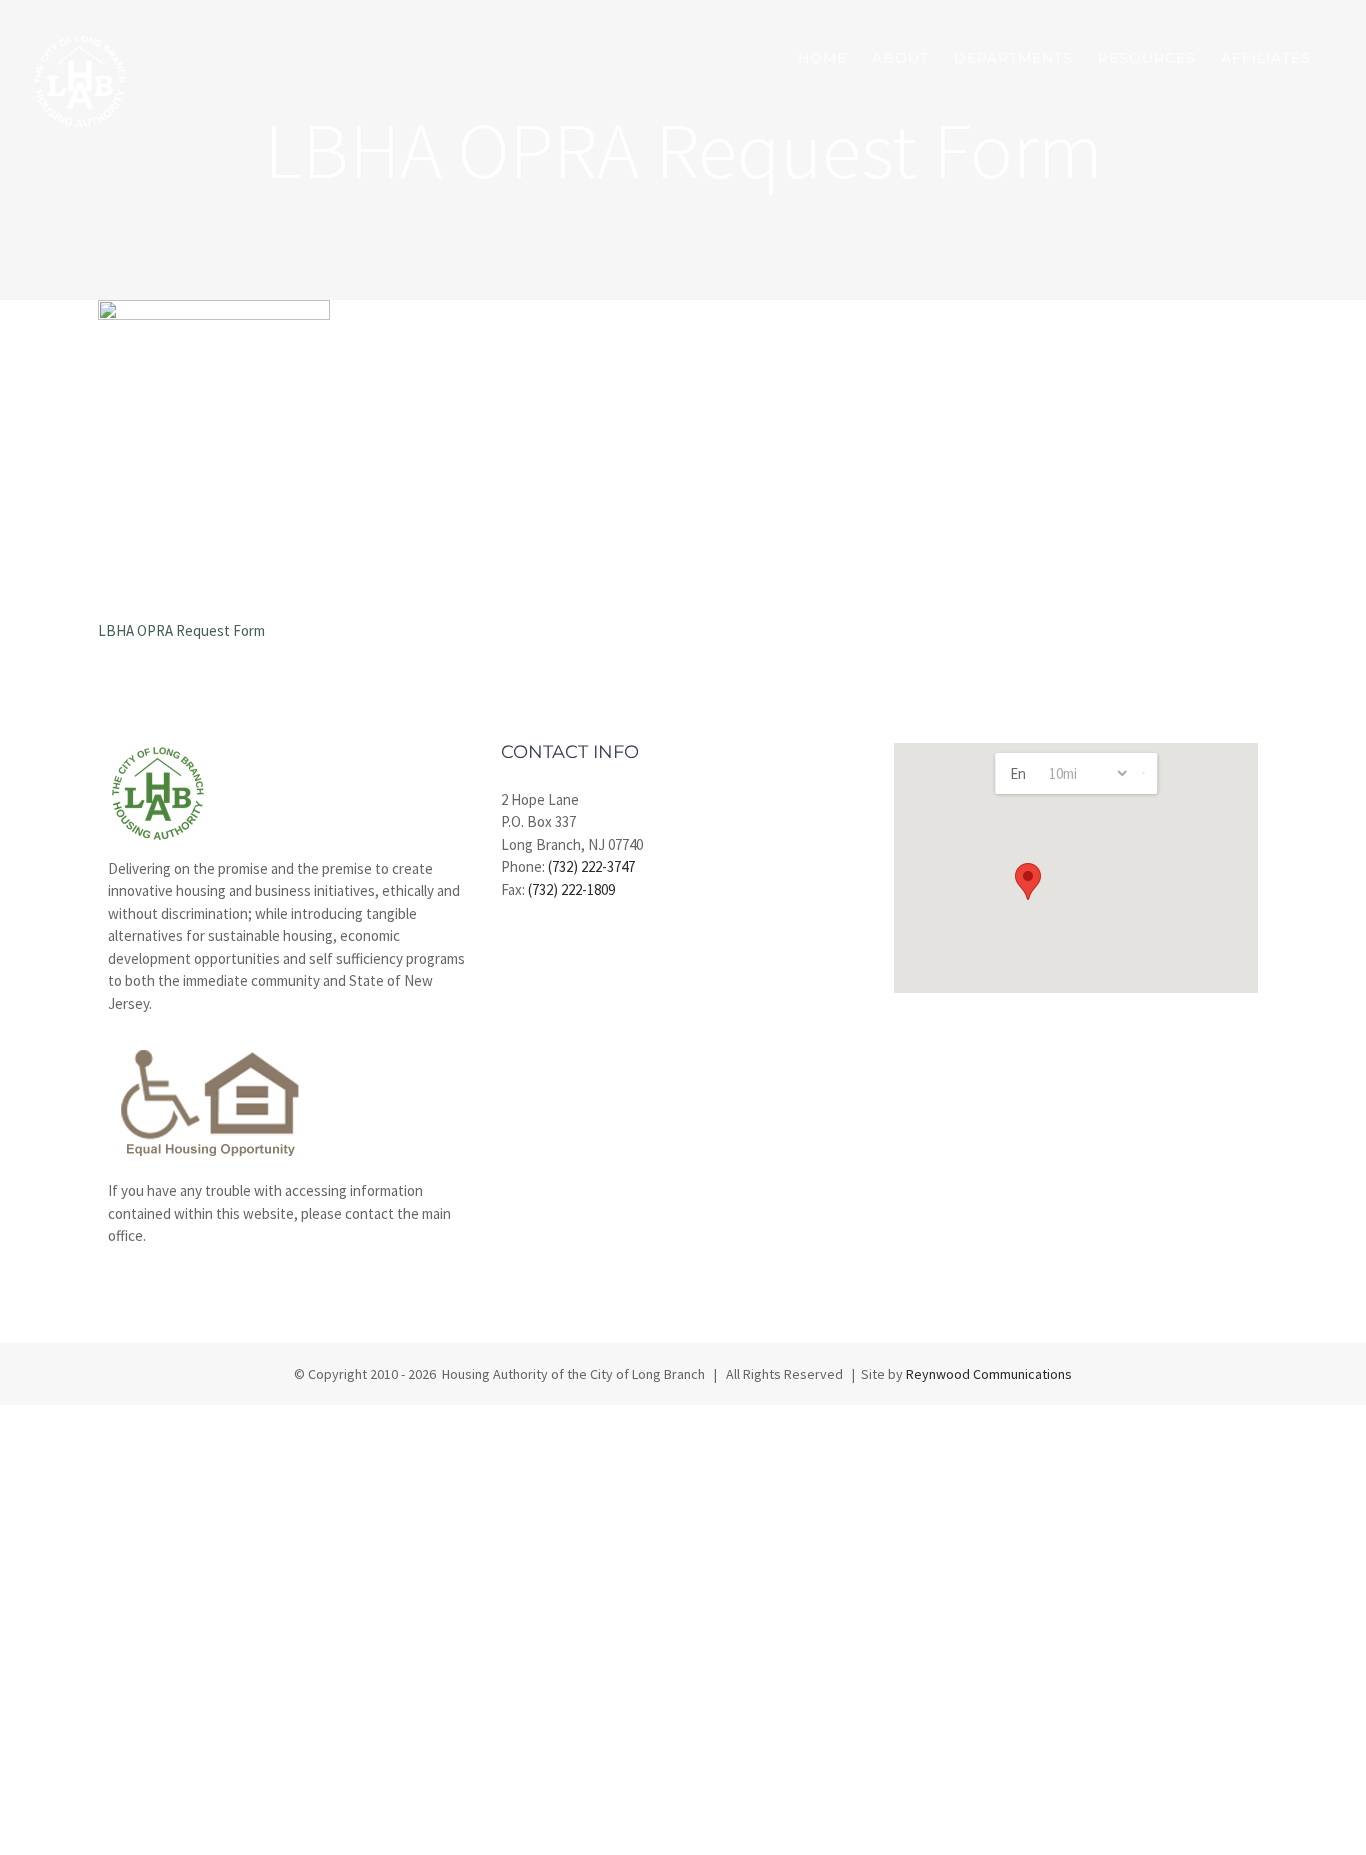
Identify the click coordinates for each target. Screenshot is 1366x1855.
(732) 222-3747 (591, 866)
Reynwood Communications (989, 1374)
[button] (1028, 881)
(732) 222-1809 (571, 889)
